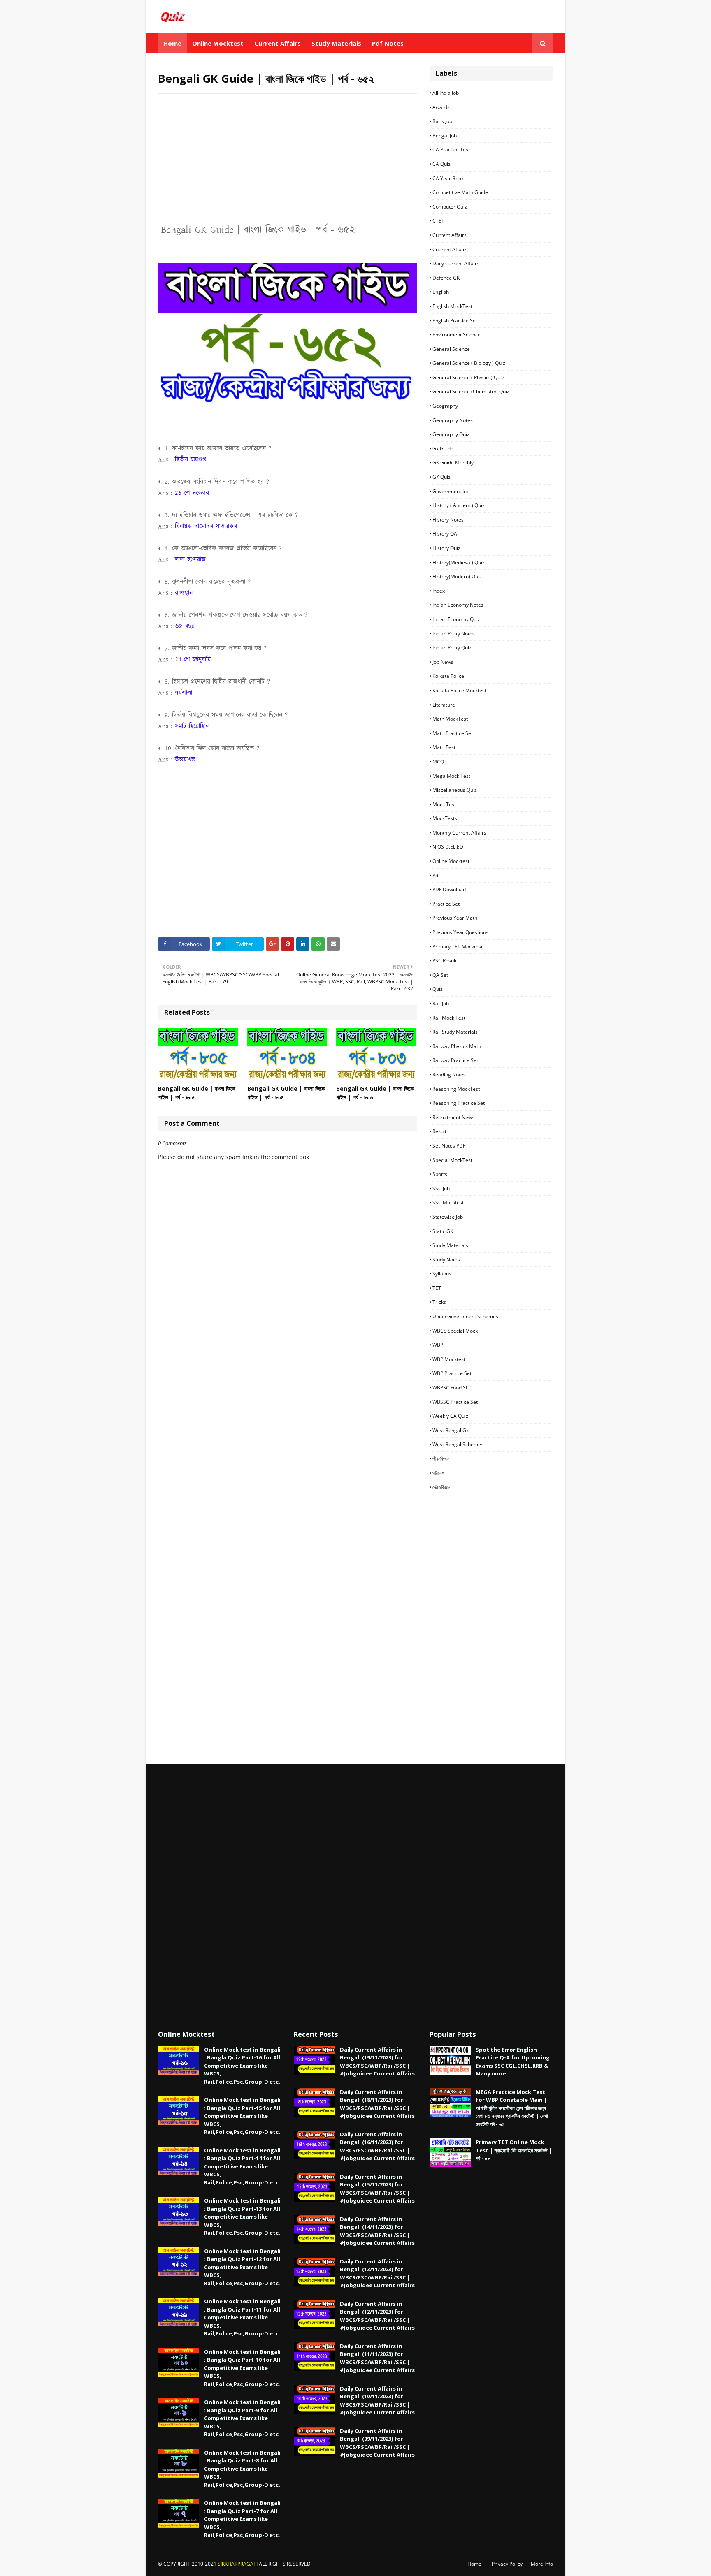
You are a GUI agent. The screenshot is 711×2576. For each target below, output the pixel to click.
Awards (441, 107)
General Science (451, 349)
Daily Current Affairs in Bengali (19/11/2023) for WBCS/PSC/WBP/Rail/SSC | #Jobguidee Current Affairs (377, 2062)
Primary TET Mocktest (458, 947)
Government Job (451, 491)
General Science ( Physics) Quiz (468, 377)
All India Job (446, 93)
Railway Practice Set (455, 1060)
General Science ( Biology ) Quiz (469, 363)
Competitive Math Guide (460, 192)
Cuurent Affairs (450, 249)
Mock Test (444, 804)
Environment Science (457, 335)
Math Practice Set (453, 733)
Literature (444, 705)
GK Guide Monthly (453, 463)
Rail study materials (455, 1032)
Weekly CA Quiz (450, 1416)
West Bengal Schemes (458, 1444)
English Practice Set (455, 321)
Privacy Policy (507, 2564)
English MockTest (452, 306)
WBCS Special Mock (455, 1331)
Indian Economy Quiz (456, 619)
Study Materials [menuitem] (336, 43)
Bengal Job (445, 136)
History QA (445, 534)
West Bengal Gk (451, 1430)
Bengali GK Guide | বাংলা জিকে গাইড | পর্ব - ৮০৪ (286, 1093)
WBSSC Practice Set (455, 1402)
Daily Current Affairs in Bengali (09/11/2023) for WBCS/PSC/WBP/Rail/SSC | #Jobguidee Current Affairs (377, 2443)
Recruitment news (453, 1117)
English (441, 292)
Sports (440, 1174)
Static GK (443, 1231)
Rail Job (441, 1003)
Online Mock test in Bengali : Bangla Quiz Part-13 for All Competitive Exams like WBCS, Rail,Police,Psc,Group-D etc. (242, 2217)
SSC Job (441, 1188)
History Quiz (446, 548)
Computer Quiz (450, 207)
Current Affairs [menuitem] (278, 43)
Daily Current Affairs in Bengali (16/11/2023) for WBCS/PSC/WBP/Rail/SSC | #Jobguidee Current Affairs (377, 2146)
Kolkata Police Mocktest (459, 690)
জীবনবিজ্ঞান (441, 1459)
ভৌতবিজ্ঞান (441, 1487)
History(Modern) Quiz (457, 576)
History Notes (448, 520)
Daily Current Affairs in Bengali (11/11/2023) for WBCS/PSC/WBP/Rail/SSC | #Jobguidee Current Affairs (377, 2358)
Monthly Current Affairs (459, 833)
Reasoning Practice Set (459, 1103)
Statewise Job (448, 1217)
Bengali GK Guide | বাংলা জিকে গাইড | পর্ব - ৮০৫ (197, 1093)
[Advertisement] (288, 160)
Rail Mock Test (449, 1018)
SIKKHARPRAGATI (238, 2564)
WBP (438, 1345)
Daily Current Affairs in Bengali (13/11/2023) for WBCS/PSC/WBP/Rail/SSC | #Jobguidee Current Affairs (377, 2273)
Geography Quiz (451, 434)
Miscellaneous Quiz (455, 790)
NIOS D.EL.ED (448, 847)
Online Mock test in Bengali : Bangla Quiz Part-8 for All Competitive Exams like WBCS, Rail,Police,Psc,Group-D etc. (242, 2469)
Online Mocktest (451, 861)
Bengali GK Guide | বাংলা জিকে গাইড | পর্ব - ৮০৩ (375, 1093)
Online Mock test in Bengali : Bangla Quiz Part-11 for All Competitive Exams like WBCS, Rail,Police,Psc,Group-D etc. (242, 2317)
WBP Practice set (452, 1373)
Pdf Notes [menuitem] (388, 43)
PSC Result (445, 961)
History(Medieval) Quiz (459, 562)
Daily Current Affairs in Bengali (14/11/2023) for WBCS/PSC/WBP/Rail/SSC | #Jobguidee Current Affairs (377, 2231)
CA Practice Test (451, 150)
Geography (445, 406)
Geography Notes (453, 420)
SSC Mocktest (448, 1202)
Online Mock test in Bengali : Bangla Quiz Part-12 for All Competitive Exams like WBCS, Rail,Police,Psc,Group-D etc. (242, 2267)
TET (437, 1288)
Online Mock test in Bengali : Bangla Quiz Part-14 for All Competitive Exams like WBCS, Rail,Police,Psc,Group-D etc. (242, 2166)
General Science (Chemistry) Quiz (471, 391)
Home (474, 2564)
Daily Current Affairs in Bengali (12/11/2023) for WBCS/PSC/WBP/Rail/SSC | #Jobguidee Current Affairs (377, 2316)
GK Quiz (441, 477)
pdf (436, 875)
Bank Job (442, 121)
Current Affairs (450, 235)
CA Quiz (441, 164)
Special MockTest (452, 1160)
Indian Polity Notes (454, 634)
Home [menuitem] (172, 43)
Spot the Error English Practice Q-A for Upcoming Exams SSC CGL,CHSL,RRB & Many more (513, 2062)
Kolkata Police (448, 676)
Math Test (444, 747)
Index (439, 591)
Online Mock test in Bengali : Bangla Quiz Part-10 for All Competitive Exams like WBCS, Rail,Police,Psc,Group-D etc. (242, 2368)
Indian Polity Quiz (452, 648)
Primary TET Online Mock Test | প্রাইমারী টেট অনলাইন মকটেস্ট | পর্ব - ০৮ (514, 2150)
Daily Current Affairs (456, 263)
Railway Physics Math (457, 1046)
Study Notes (446, 1260)
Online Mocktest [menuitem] (218, 43)
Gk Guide (443, 449)
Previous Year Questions (460, 932)
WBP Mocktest (449, 1359)
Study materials (450, 1245)
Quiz (438, 989)
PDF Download (449, 889)
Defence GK (446, 278)
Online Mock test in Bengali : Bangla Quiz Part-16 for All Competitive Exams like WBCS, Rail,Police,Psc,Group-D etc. (242, 2066)
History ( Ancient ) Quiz (459, 505)
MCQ (438, 762)
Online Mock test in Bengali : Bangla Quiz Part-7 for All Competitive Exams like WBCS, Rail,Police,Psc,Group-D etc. (242, 2519)
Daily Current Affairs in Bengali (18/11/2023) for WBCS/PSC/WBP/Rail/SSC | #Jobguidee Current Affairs (377, 2104)
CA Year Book (448, 178)
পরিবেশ (438, 1473)
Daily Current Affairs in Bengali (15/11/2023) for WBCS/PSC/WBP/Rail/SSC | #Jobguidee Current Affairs (377, 2189)
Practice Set (446, 904)
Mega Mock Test (451, 776)
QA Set (440, 975)
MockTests (445, 818)
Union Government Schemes (465, 1316)
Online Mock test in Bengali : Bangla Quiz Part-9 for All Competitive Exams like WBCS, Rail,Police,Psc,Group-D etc (242, 2418)
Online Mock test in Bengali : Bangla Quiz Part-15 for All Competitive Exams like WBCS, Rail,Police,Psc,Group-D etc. (242, 2116)
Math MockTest (450, 719)
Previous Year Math (455, 918)
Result (439, 1131)
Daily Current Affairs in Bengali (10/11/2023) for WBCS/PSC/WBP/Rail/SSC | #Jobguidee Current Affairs (377, 2401)
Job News (443, 662)
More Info (542, 2564)
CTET (438, 221)
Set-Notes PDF (449, 1146)
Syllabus (442, 1274)
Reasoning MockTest (456, 1089)
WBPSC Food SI (450, 1388)
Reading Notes (449, 1075)
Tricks (439, 1302)
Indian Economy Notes (458, 605)
